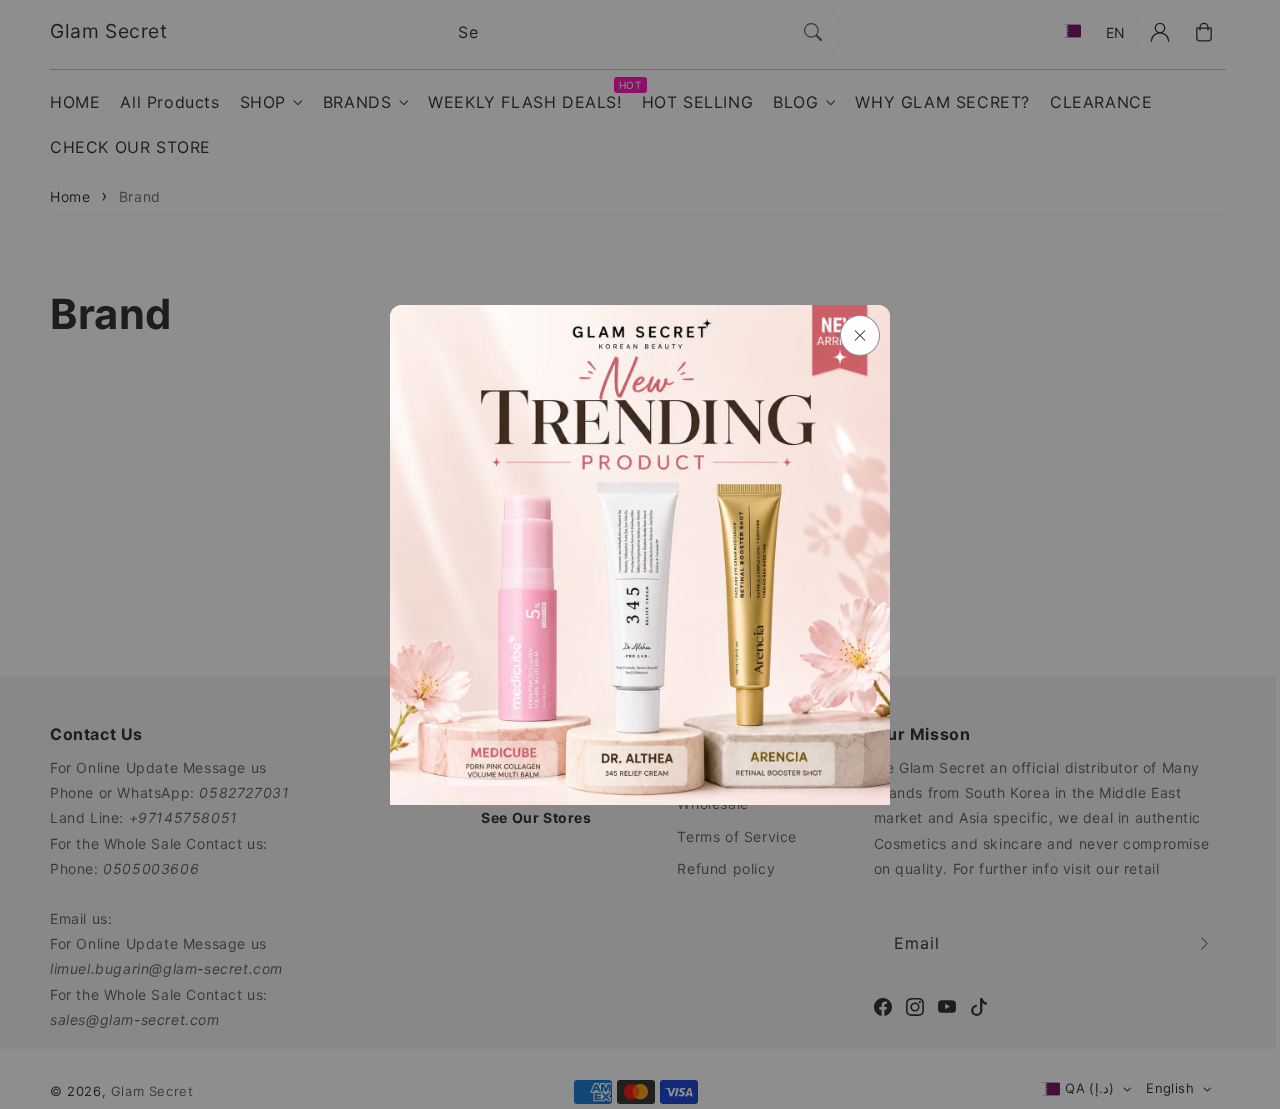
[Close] (860, 335)
